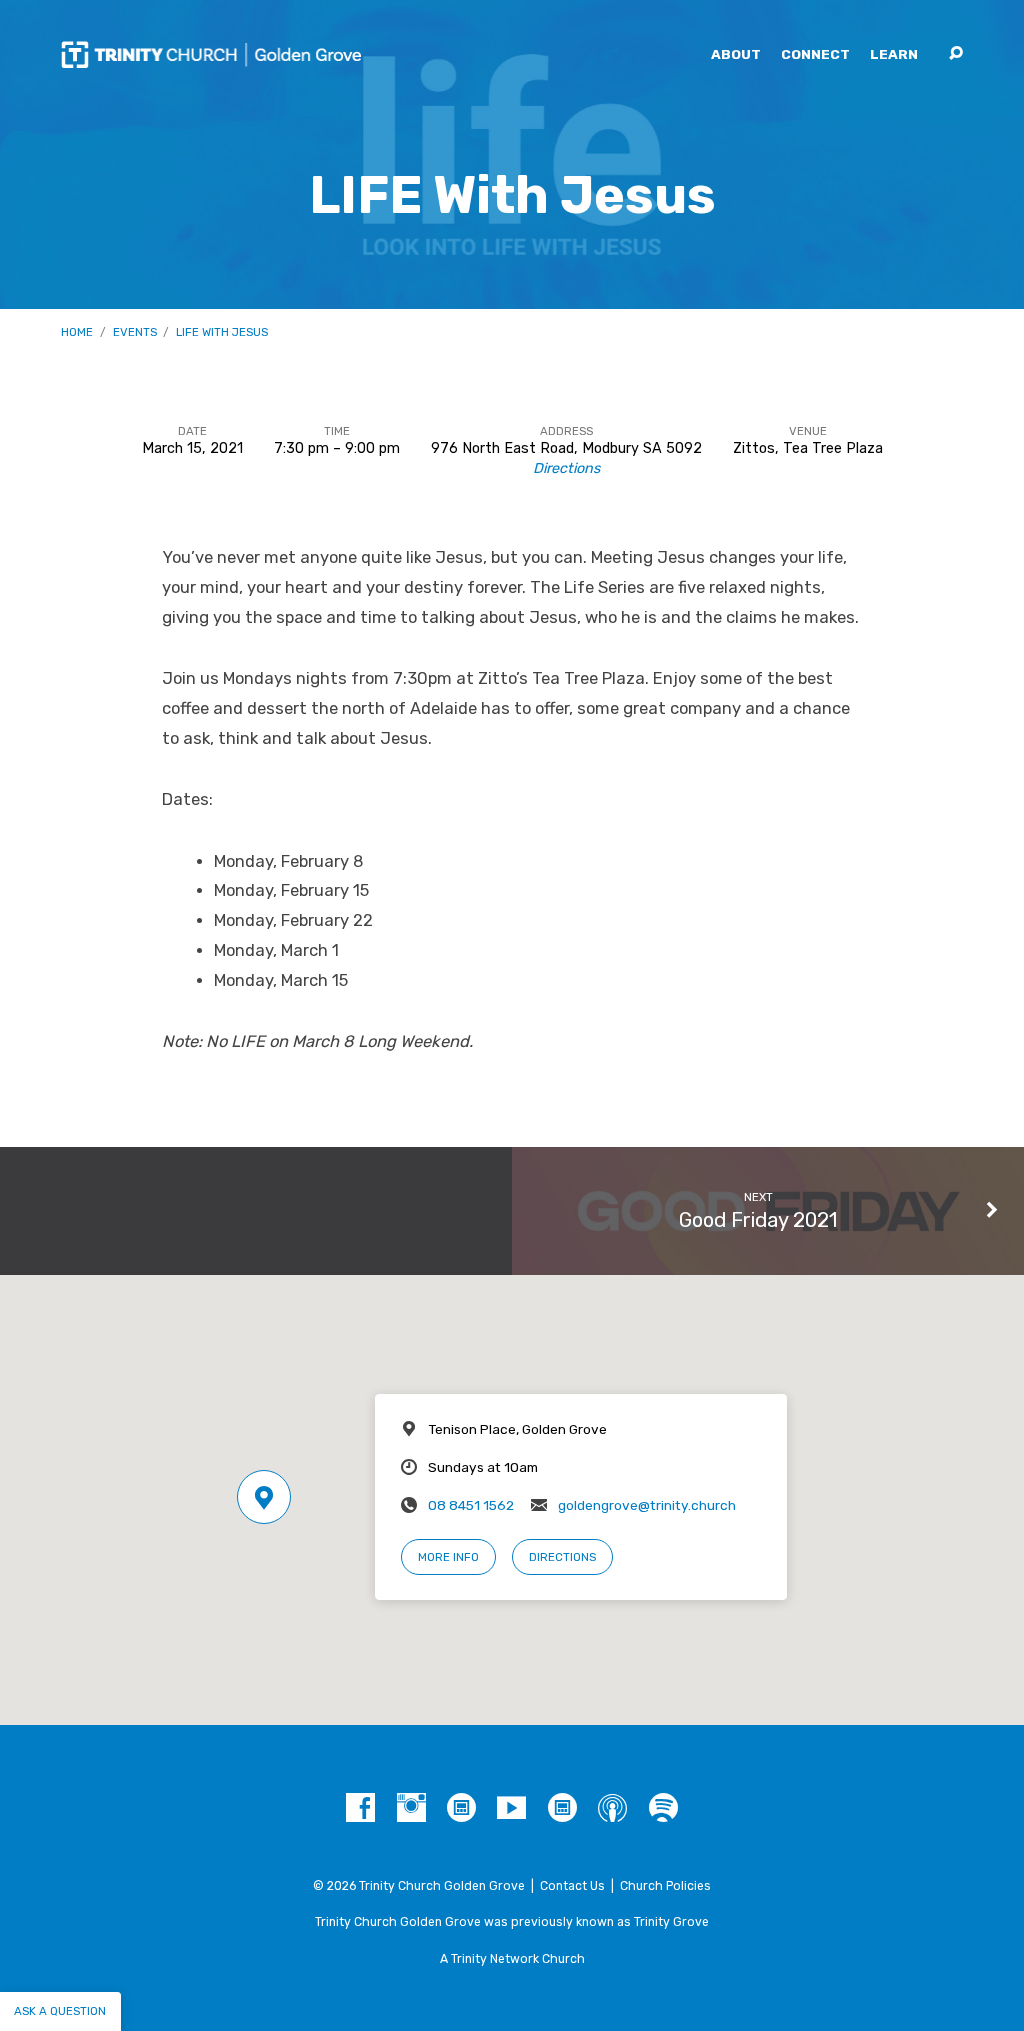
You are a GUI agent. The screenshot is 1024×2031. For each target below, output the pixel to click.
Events (135, 332)
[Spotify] (663, 1808)
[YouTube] (511, 1808)
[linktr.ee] (562, 1808)
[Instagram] (411, 1808)
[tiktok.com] (461, 1808)
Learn (894, 55)
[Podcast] (612, 1808)
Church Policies (665, 1886)
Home (77, 332)
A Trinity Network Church (512, 1959)
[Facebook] (360, 1808)
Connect (815, 55)
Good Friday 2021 (758, 1220)
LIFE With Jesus (222, 332)
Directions (566, 468)
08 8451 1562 (471, 1505)
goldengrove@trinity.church (647, 1505)
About (736, 55)
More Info (448, 1557)
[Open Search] (956, 54)
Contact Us (572, 1886)
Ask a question (60, 2011)
